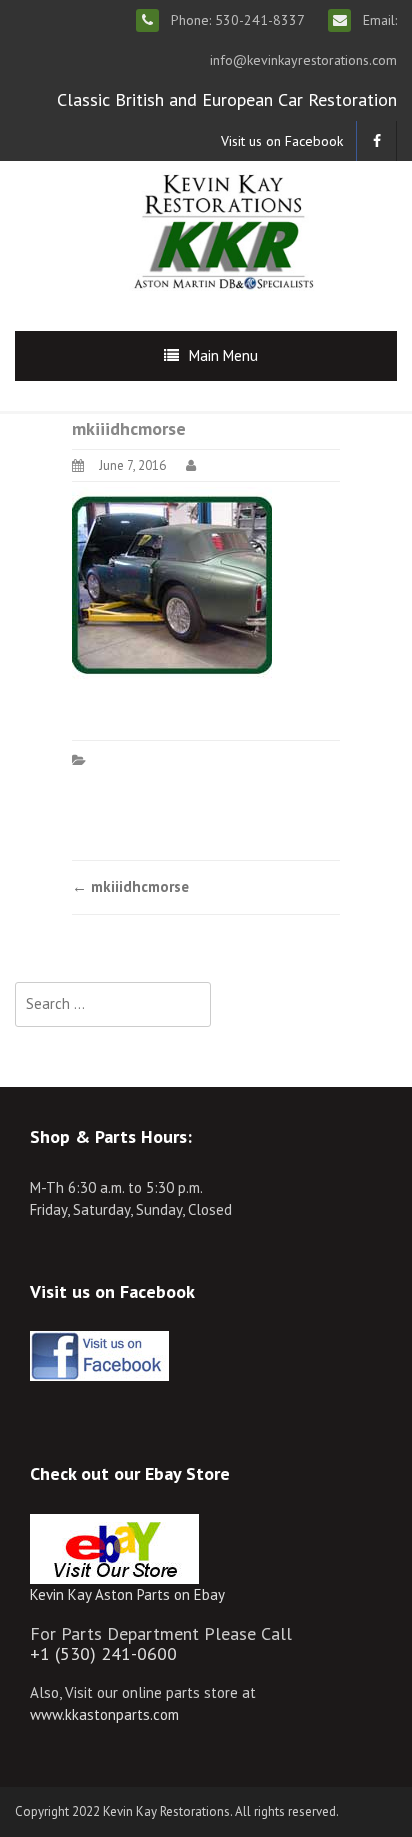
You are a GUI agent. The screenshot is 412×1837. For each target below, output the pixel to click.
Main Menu (223, 355)
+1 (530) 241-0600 (103, 1653)
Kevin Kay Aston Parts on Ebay (127, 1594)
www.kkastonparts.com (104, 1714)
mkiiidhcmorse (130, 886)
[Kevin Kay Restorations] (223, 229)
